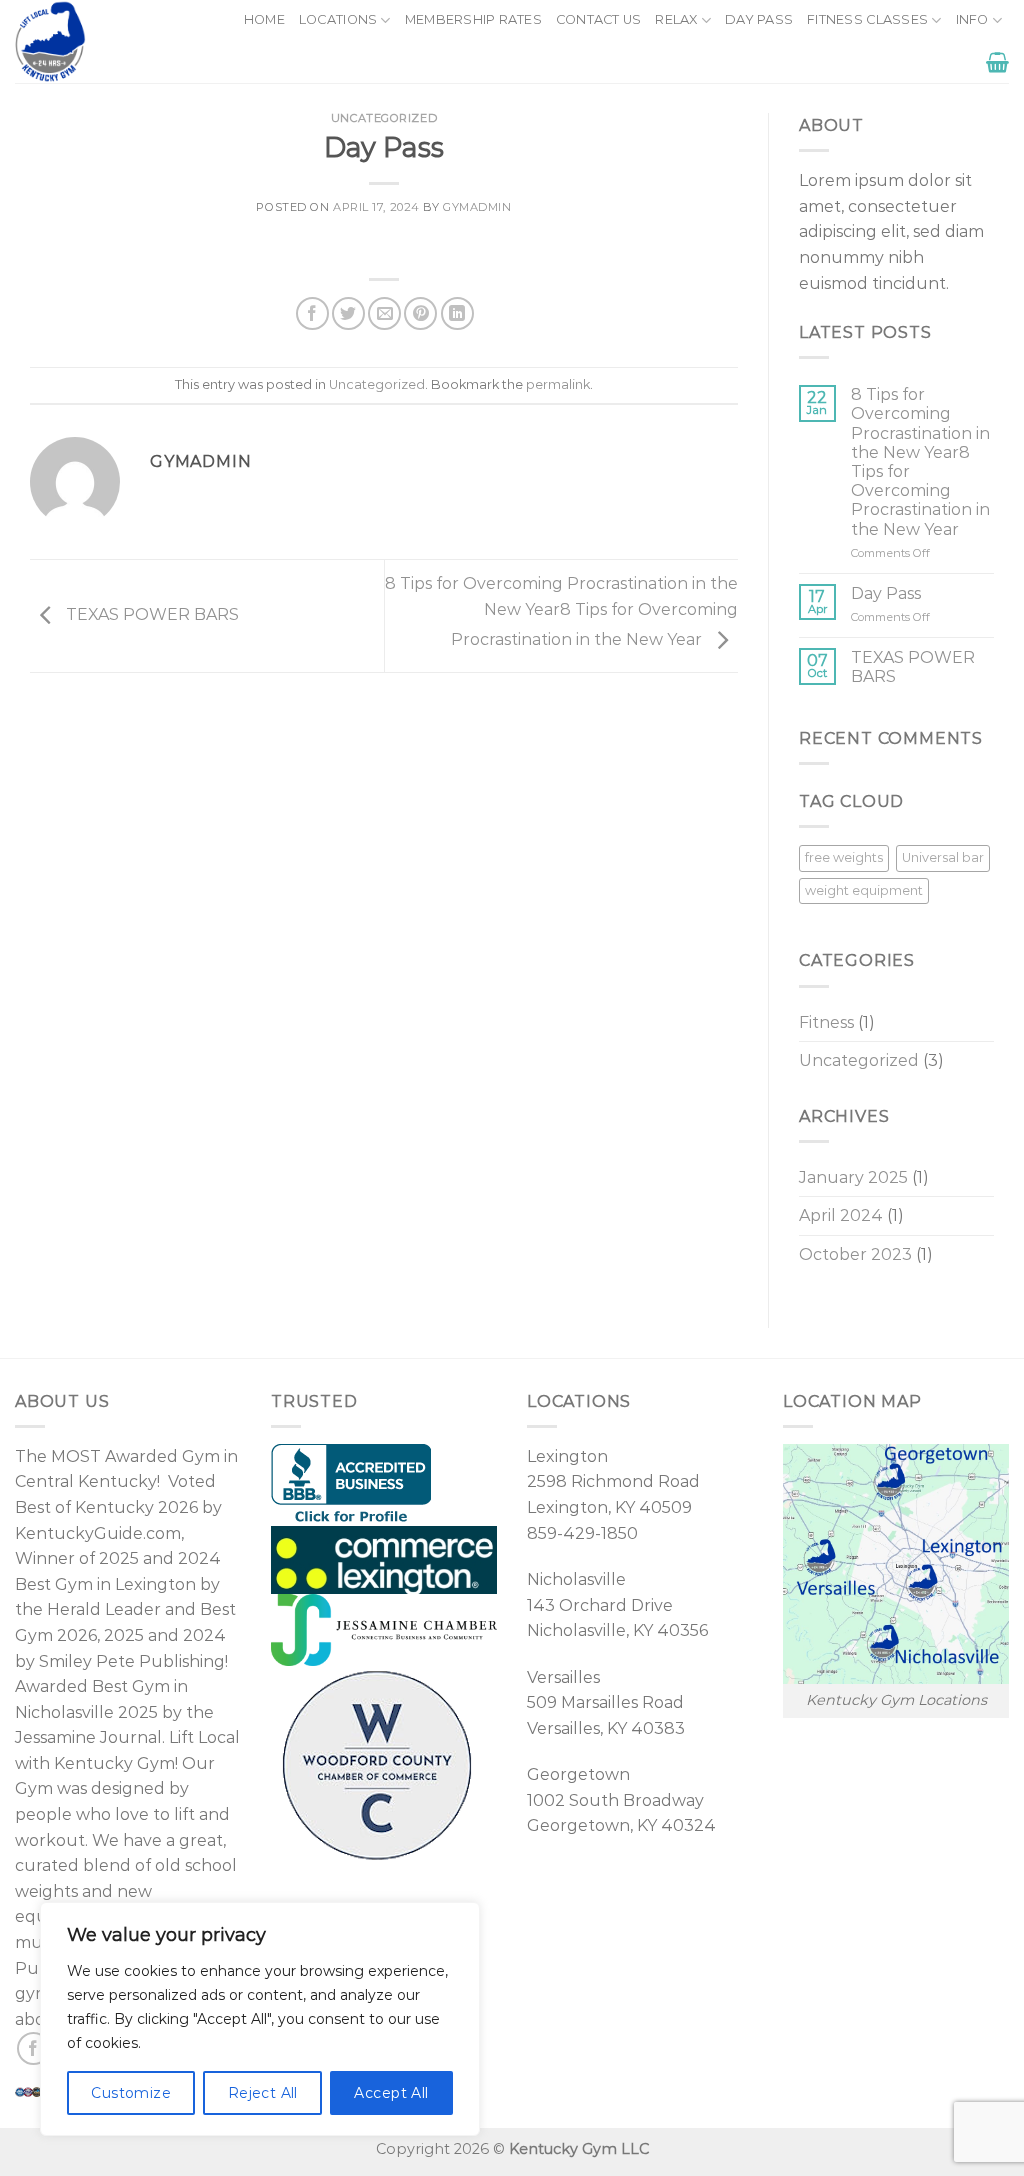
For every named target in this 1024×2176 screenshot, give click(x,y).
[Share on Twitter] (348, 313)
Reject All (263, 2093)
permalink (558, 384)
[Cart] (997, 62)
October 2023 (855, 1254)
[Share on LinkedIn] (457, 313)
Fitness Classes (867, 19)
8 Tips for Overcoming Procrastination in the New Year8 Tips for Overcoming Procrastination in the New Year (561, 612)
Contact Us (599, 19)
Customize (131, 2093)
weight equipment (864, 890)
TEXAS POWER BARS (150, 614)
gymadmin (477, 207)
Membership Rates (473, 19)
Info (972, 19)
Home (264, 19)
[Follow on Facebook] (33, 2048)
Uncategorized (384, 118)
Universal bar (943, 857)
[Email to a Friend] (384, 313)
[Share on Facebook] (312, 313)
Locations (338, 19)
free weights (844, 857)
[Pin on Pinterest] (420, 313)
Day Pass (759, 19)
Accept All (391, 2093)
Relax (676, 19)
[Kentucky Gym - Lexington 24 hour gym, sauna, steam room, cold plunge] (102, 41)
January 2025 (853, 1177)
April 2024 (841, 1215)
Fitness (826, 1022)
